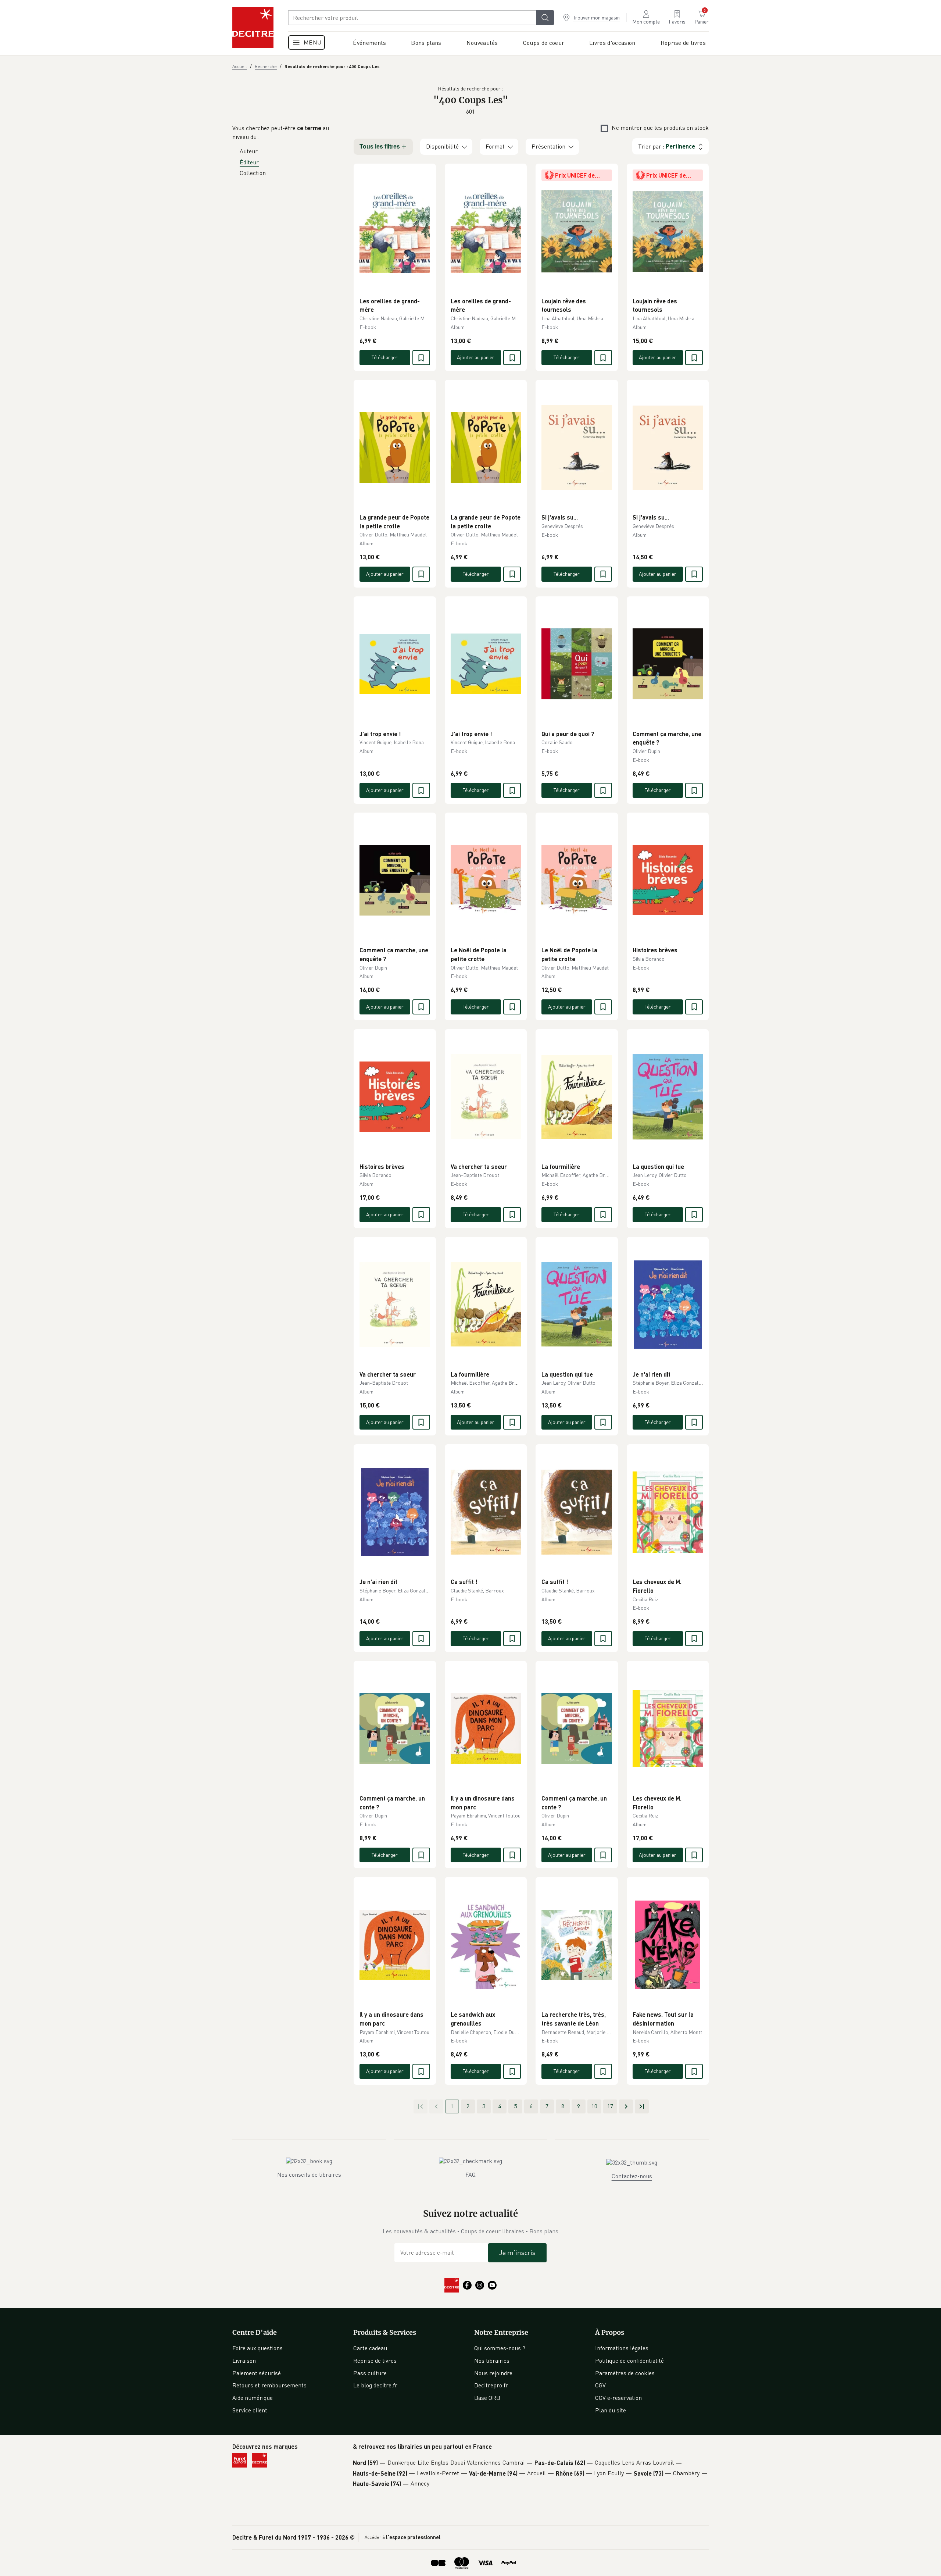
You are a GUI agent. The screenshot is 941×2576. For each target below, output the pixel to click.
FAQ (470, 2174)
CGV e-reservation (618, 2398)
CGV (600, 2385)
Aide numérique (253, 2398)
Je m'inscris (517, 2252)
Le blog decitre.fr (375, 2385)
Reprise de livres (375, 2361)
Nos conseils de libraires (309, 2174)
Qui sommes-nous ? (500, 2348)
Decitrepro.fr (491, 2385)
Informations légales (622, 2348)
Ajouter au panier (476, 357)
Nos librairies (492, 2361)
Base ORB (487, 2398)
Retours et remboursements (269, 2385)
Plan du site (611, 2410)
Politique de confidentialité (629, 2361)
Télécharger (385, 357)
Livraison (244, 2361)
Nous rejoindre (493, 2373)
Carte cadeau (370, 2348)
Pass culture (370, 2373)
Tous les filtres (380, 147)
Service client (250, 2410)
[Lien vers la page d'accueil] (253, 28)
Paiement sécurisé (257, 2373)
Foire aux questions (257, 2348)
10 (594, 2106)
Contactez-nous (632, 2176)
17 (610, 2106)
